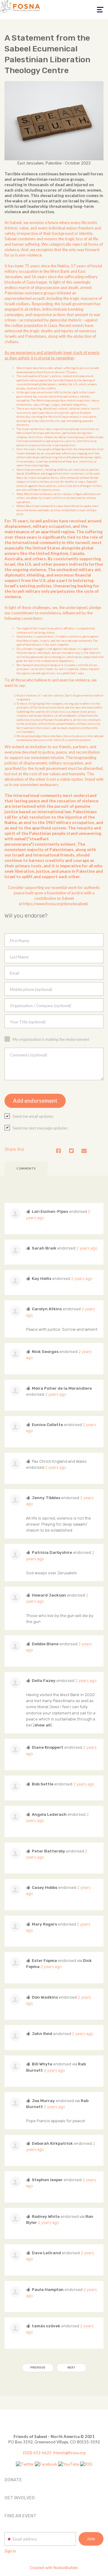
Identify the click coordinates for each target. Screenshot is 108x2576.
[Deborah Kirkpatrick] (15, 2146)
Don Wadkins (45, 1997)
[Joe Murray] (15, 2103)
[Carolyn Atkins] (15, 1311)
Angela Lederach (49, 1814)
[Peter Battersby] (15, 1853)
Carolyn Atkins (47, 1309)
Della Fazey (44, 1680)
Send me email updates (33, 1116)
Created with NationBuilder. (54, 2568)
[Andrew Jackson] (15, 1464)
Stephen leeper (47, 2180)
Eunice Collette (47, 1425)
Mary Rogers (44, 1924)
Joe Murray (43, 2101)
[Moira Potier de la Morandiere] (15, 1391)
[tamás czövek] (15, 2328)
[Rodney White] (15, 2219)
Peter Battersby (48, 1851)
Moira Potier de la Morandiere (62, 1388)
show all (42, 1725)
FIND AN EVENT (20, 2516)
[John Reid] (15, 2036)
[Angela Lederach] (15, 1817)
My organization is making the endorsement (51, 1039)
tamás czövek (46, 2326)
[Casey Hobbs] (15, 1890)
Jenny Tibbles (46, 1498)
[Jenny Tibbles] (15, 1500)
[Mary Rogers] (15, 1926)
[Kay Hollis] (15, 1281)
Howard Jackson (49, 1595)
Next (71, 2368)
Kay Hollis (42, 1278)
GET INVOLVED (20, 2498)
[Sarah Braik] (15, 1250)
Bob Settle (43, 1784)
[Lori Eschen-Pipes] (15, 1214)
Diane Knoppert (48, 1747)
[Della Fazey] (15, 1683)
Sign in (10, 2551)
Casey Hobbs (45, 1887)
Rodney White (46, 2216)
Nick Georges (45, 1351)
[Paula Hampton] (15, 2292)
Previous (38, 2368)
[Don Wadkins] (15, 2000)
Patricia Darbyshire (52, 1552)
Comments (26, 1168)
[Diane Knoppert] (15, 1750)
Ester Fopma (44, 1960)
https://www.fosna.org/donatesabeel (55, 904)
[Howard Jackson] (15, 1597)
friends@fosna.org (69, 2453)
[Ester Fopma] (15, 1963)
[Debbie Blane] (15, 1646)
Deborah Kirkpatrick (52, 2143)
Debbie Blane (45, 1644)
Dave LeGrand (46, 2253)
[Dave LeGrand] (15, 2255)
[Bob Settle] (15, 1786)
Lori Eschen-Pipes (50, 1211)
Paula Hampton (48, 2289)
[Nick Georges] (15, 1354)
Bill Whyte (42, 2064)
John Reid (42, 2033)
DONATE (13, 2480)
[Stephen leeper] (15, 2182)
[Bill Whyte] (15, 2066)
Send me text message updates (40, 1128)
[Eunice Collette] (15, 1427)
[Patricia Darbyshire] (15, 1555)
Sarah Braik (44, 1248)
